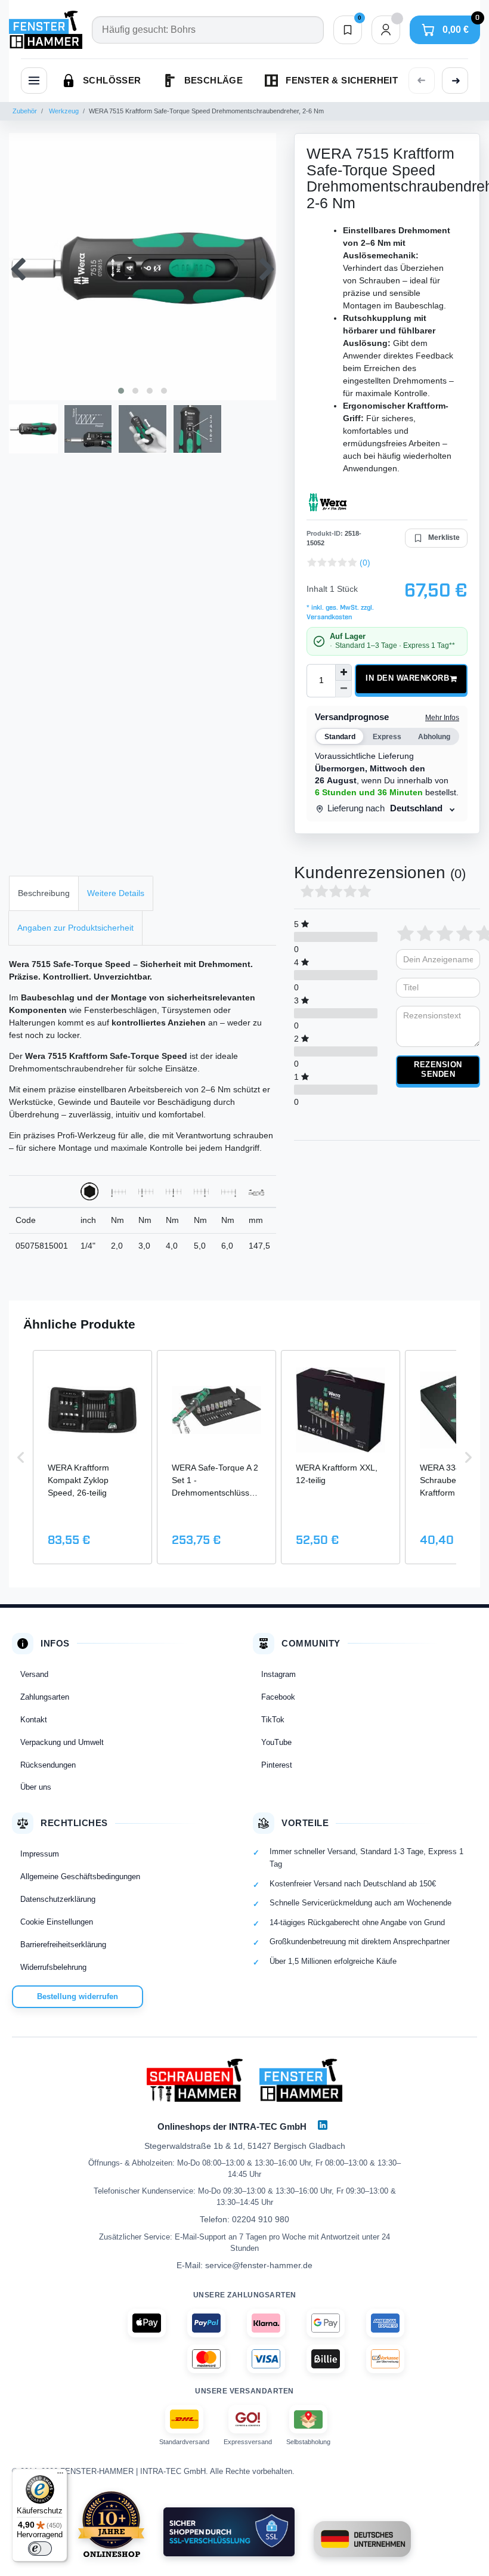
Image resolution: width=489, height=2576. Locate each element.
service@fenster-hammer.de (259, 2265)
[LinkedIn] (323, 2125)
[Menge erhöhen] (343, 672)
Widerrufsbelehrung (53, 1967)
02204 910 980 (261, 2219)
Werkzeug (63, 111)
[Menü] (60, 2476)
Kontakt (34, 1720)
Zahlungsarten (45, 1697)
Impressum (40, 1854)
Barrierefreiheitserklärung (63, 1945)
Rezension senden (438, 1070)
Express (387, 737)
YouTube (276, 1742)
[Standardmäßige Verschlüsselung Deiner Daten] (229, 2532)
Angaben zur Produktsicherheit (75, 928)
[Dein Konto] (386, 30)
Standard (340, 737)
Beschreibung (44, 893)
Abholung (434, 737)
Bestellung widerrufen (78, 1996)
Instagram (278, 1674)
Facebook (278, 1697)
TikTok (273, 1720)
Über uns (36, 1787)
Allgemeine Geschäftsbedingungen (80, 1877)
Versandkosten (329, 617)
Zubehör (25, 111)
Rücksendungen (48, 1765)
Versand (34, 1674)
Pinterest (277, 1765)
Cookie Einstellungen (57, 1922)
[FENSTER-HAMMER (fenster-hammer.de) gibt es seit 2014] (111, 2524)
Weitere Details (116, 893)
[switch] (40, 2549)
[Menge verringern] (343, 689)
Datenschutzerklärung (58, 1899)
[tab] (44, 893)
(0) (365, 563)
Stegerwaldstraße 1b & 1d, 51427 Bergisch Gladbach (245, 2146)
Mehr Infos (442, 718)
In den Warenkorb (407, 678)
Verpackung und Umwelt (62, 1742)
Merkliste (444, 538)
